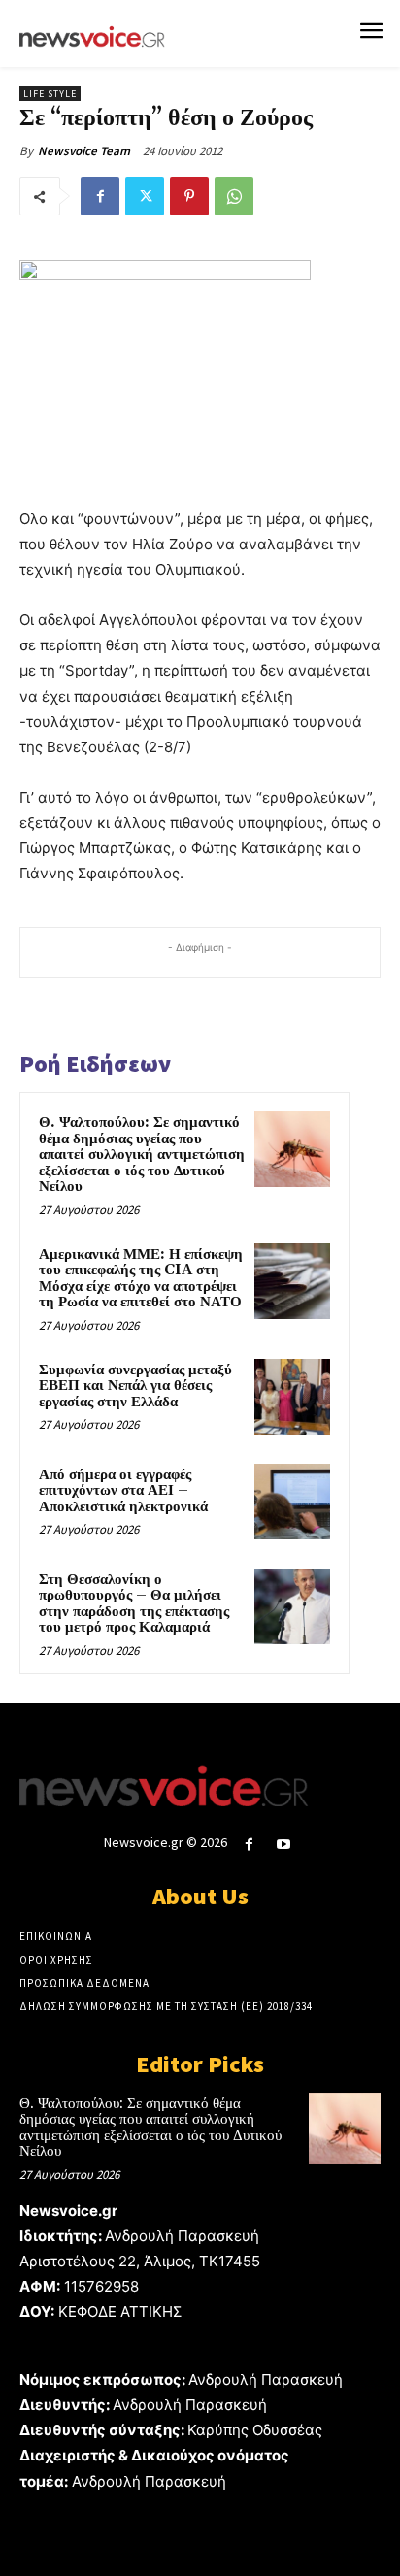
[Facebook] (100, 196)
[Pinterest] (189, 196)
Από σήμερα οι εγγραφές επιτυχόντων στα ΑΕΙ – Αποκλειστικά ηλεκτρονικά (123, 1491)
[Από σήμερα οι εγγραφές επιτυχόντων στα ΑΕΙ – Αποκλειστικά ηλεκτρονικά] (292, 1502)
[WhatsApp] (234, 196)
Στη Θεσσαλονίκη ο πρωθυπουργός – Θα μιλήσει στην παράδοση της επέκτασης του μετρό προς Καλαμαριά (134, 1604)
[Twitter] (145, 196)
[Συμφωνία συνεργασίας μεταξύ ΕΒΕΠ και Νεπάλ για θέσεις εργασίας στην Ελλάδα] (292, 1397)
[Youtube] (284, 1845)
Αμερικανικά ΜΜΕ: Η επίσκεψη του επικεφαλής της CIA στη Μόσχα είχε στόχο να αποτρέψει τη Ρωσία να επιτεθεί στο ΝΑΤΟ (141, 1279)
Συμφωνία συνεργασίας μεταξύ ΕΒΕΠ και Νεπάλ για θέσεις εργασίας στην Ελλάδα (135, 1386)
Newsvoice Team (84, 151)
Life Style (50, 94)
